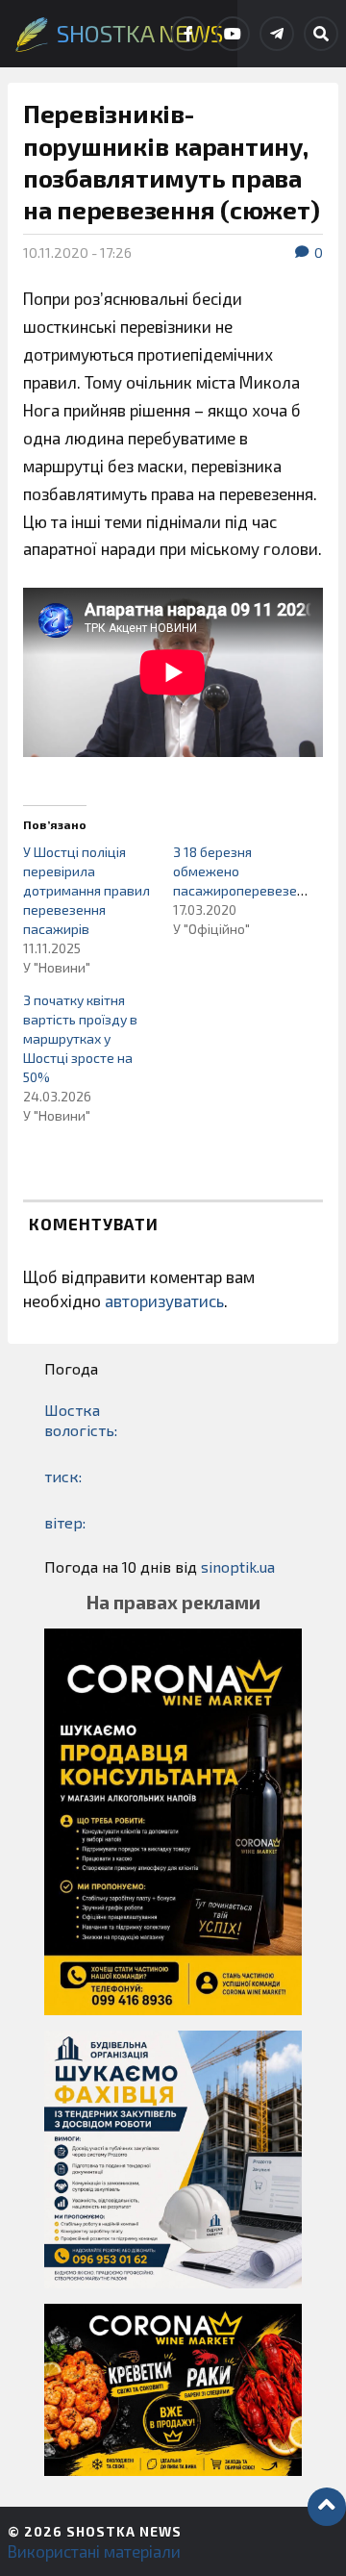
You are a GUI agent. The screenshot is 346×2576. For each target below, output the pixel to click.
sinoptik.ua (238, 1566)
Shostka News (124, 2531)
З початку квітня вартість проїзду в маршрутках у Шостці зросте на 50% (80, 1038)
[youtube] (233, 34)
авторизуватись (164, 1301)
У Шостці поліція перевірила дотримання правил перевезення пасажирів (86, 890)
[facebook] (188, 34)
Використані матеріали (94, 2551)
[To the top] (327, 2507)
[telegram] (277, 34)
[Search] (321, 34)
